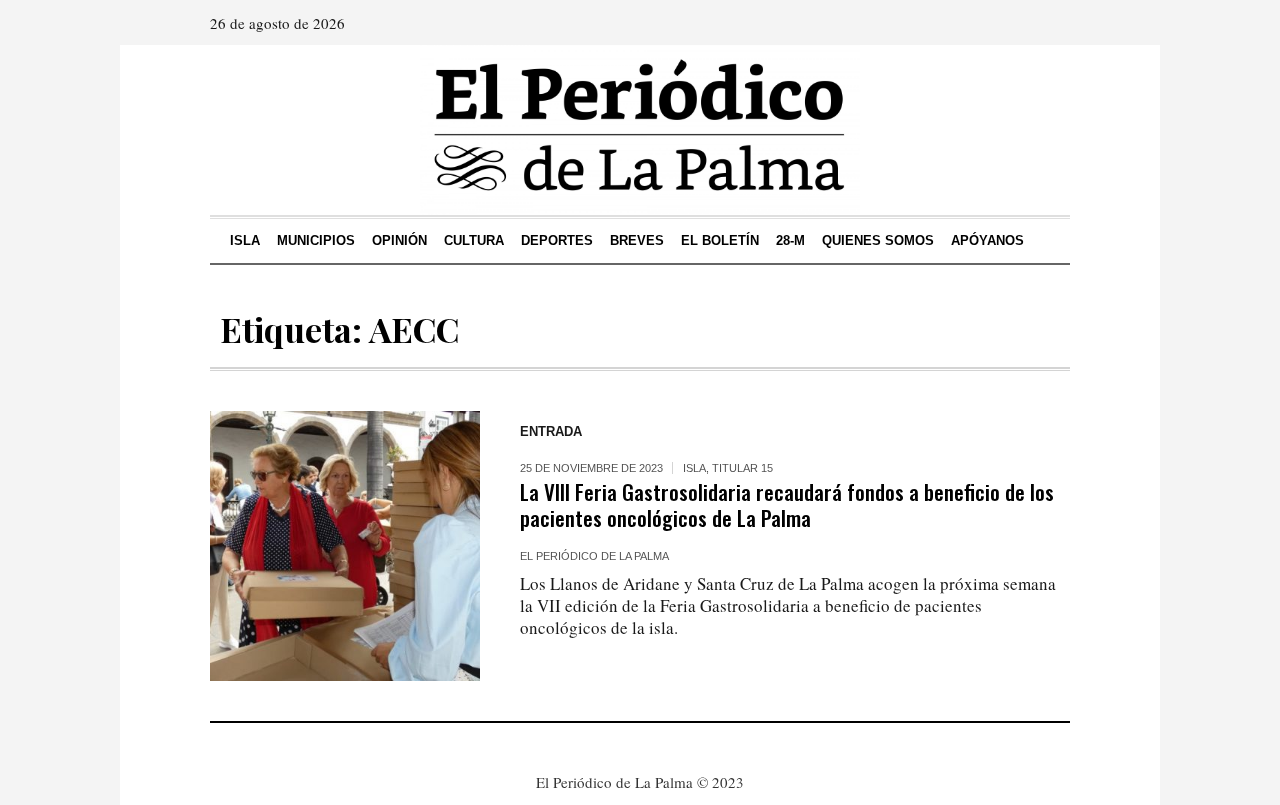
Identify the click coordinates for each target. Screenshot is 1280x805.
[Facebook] (997, 23)
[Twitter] (1053, 23)
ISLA (694, 468)
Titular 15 (742, 468)
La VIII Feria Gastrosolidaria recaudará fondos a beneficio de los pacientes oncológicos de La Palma (787, 504)
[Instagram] (1025, 23)
